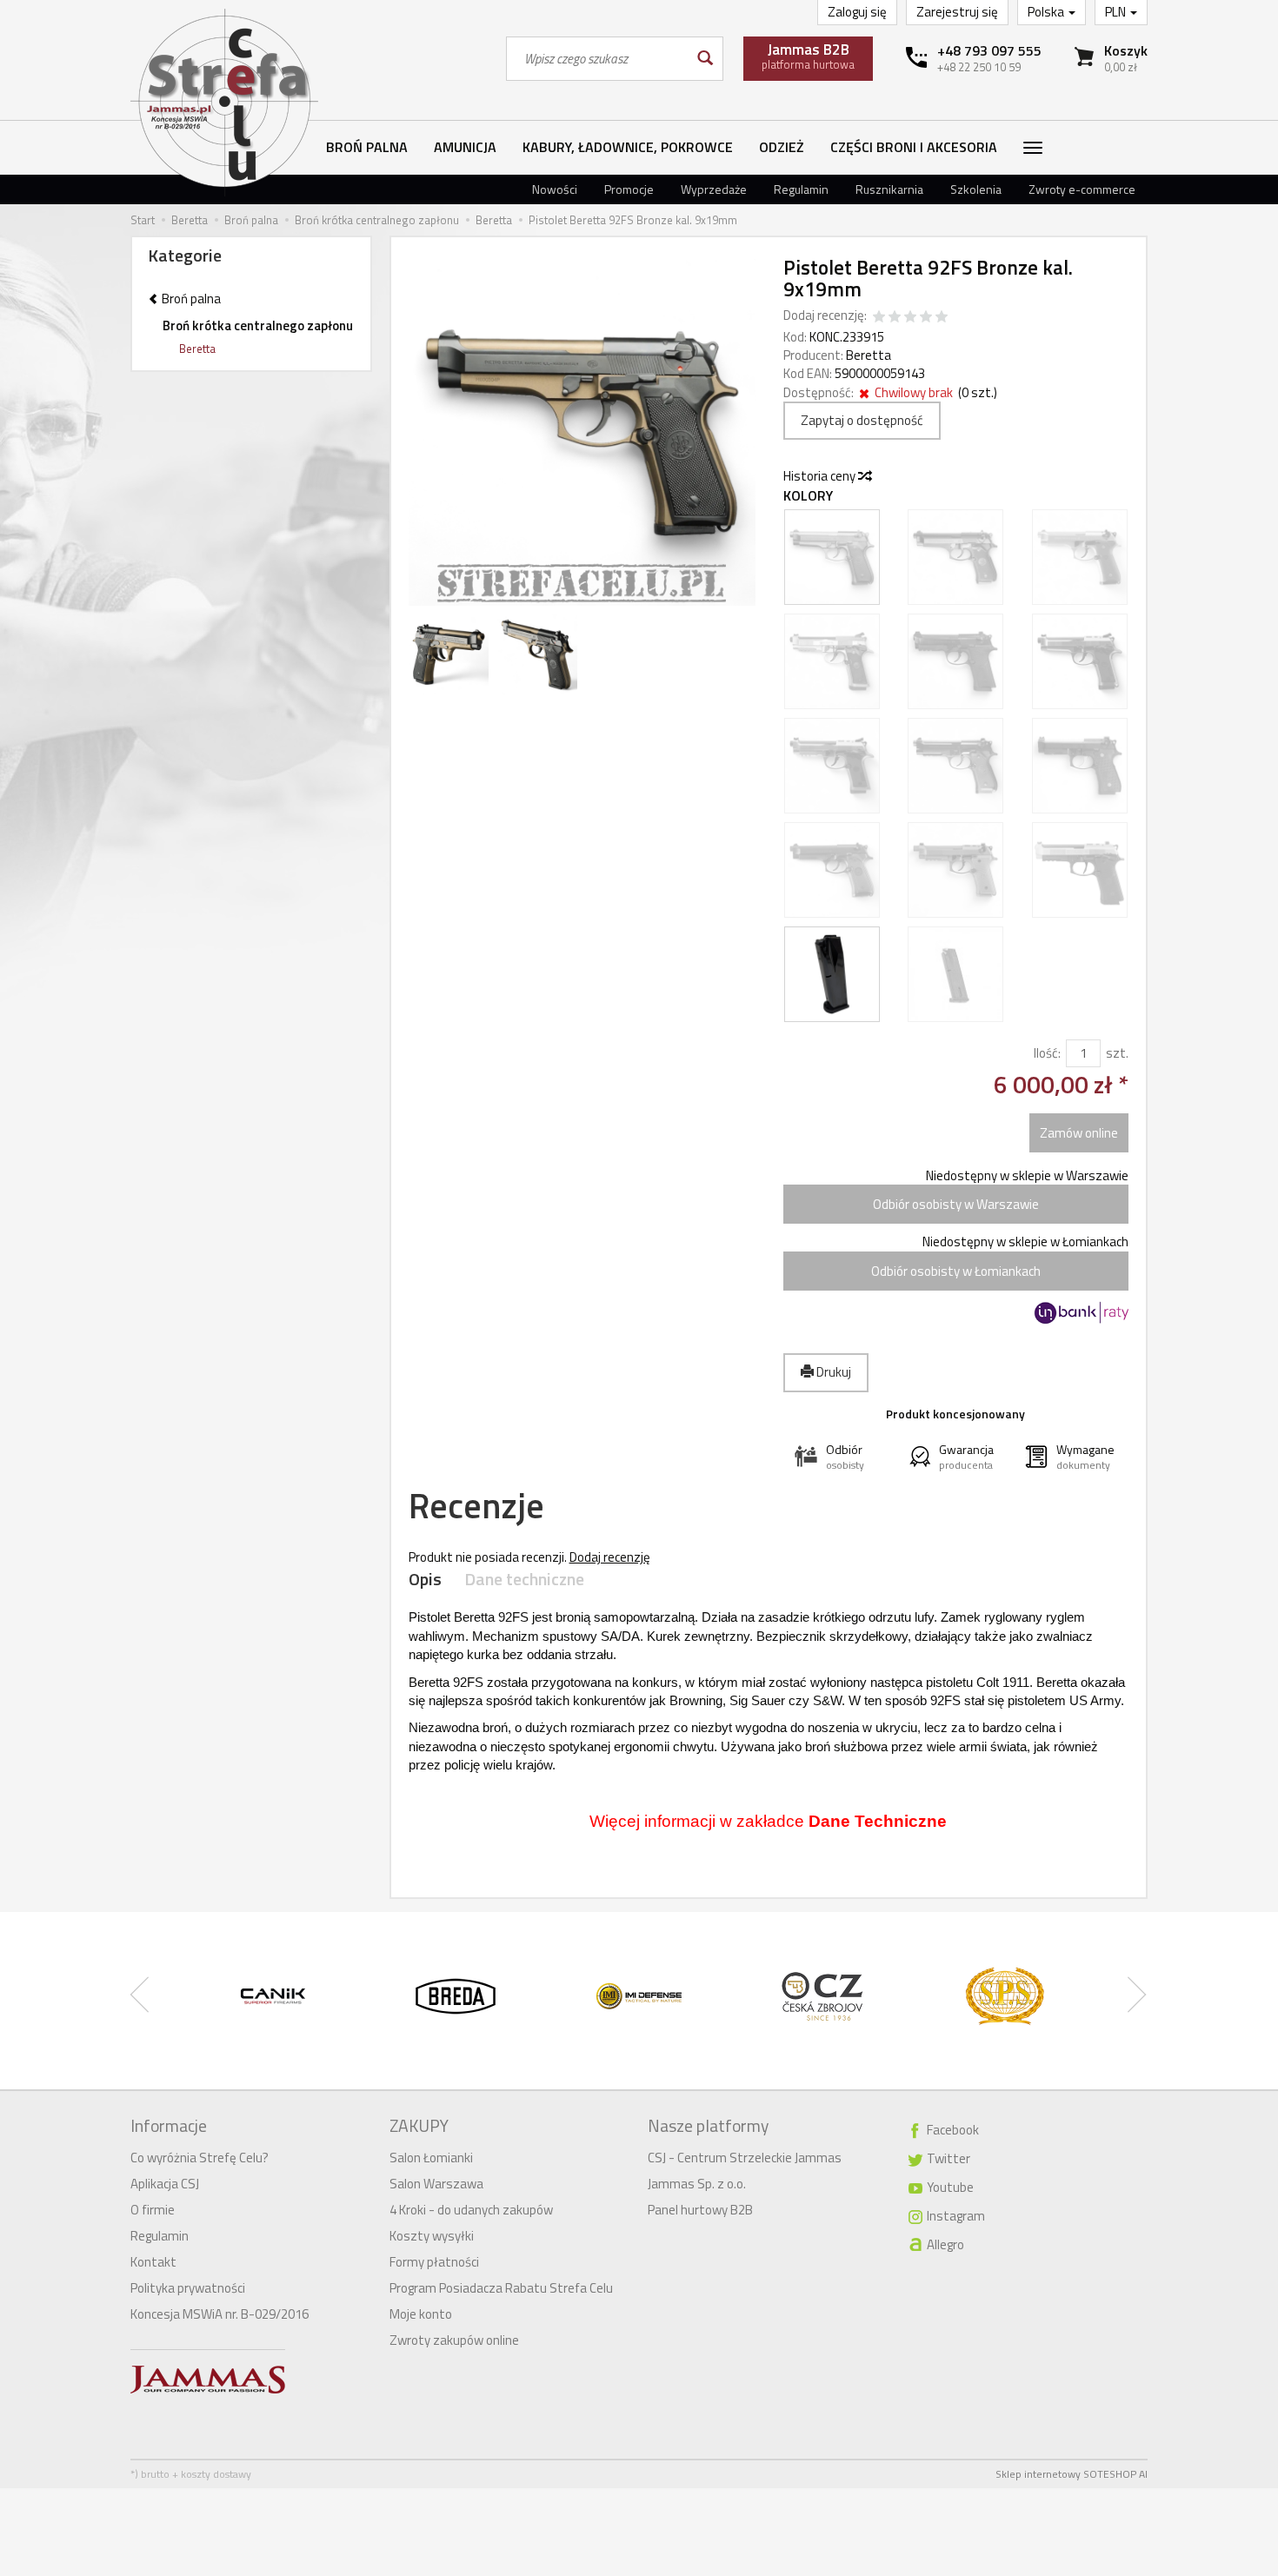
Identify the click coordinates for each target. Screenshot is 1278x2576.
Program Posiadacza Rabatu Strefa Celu (501, 2288)
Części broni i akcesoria (914, 147)
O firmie (153, 2210)
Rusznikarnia (889, 189)
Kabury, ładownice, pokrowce (628, 147)
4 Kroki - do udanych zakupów (471, 2210)
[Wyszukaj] (704, 59)
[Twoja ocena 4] (926, 318)
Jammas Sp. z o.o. (697, 2184)
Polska (1047, 12)
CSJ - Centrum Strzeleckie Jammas (745, 2158)
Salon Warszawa (436, 2184)
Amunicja (465, 147)
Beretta (869, 355)
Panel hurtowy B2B (700, 2210)
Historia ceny (821, 476)
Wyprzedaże (714, 189)
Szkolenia (976, 189)
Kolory (808, 496)
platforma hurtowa (808, 56)
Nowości (555, 189)
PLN (1117, 12)
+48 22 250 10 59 (979, 67)
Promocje (629, 189)
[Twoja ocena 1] (879, 318)
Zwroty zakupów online (454, 2340)
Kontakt (153, 2262)
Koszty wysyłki (432, 2236)
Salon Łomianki (431, 2158)
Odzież (782, 147)
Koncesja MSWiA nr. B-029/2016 (220, 2314)
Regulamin (801, 189)
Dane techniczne (524, 1580)
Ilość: (1047, 1053)
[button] (841, 1457)
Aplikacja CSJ (165, 2184)
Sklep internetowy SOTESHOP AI (1072, 2474)
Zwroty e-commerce (1082, 189)
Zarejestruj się (957, 12)
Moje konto (421, 2314)
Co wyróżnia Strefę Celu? (200, 2158)
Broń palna (367, 147)
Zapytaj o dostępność (862, 420)
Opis (425, 1580)
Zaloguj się (857, 12)
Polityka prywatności (188, 2288)
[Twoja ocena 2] (895, 318)
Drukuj (832, 1372)
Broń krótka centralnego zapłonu (258, 325)
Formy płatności (434, 2262)
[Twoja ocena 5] (942, 318)
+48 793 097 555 (989, 50)
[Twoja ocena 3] (910, 318)
